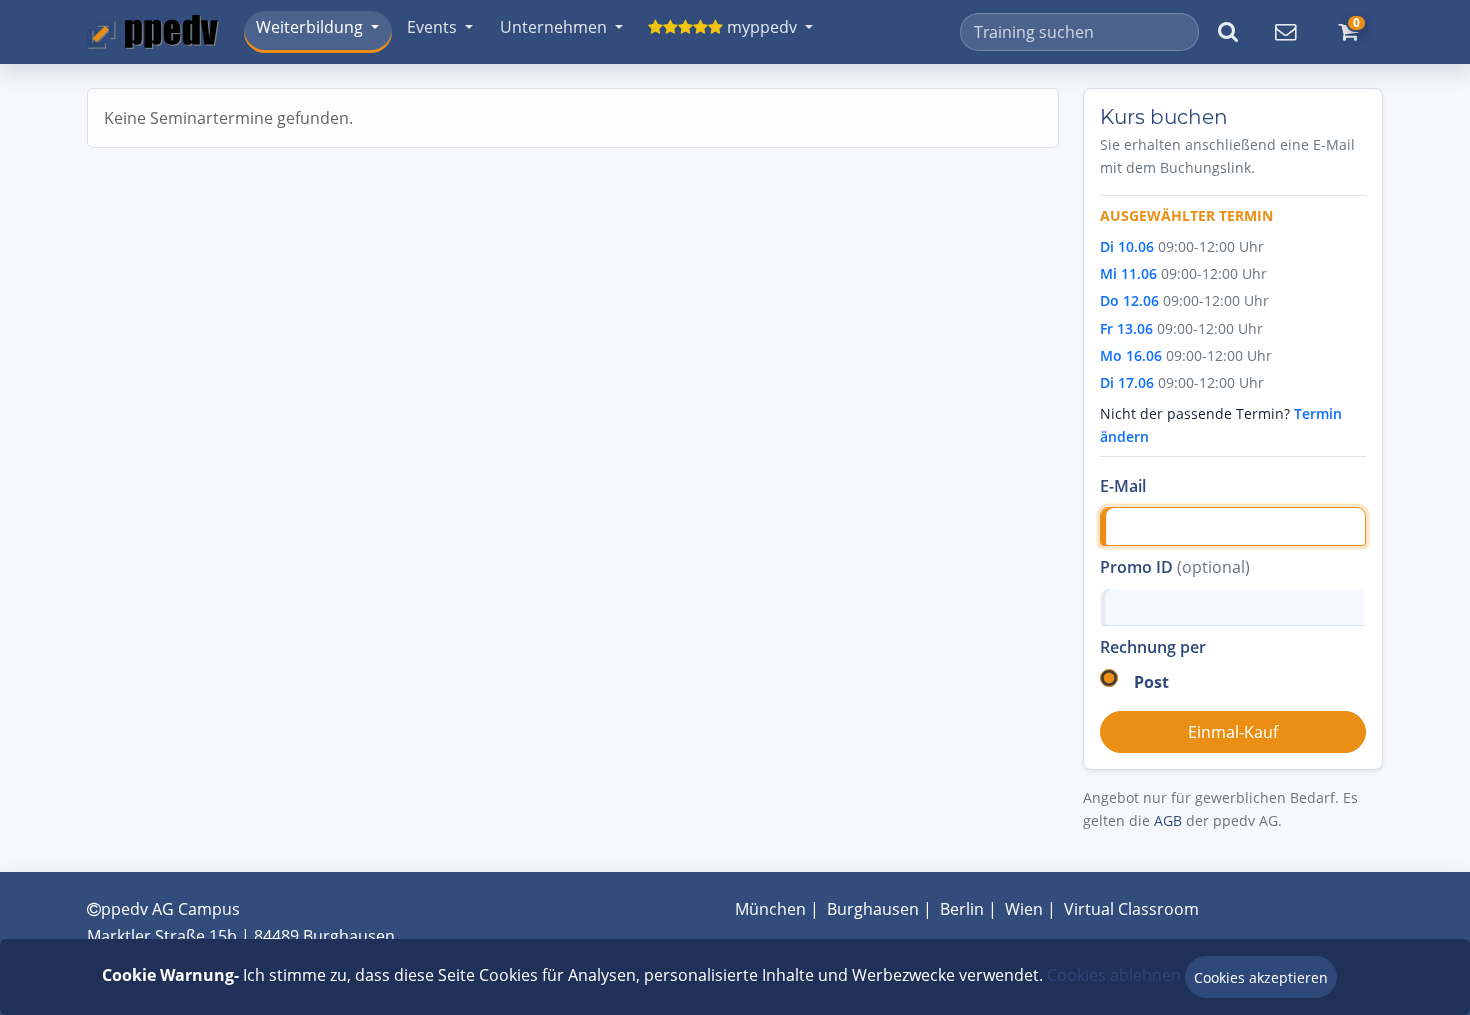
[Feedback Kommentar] (1285, 32)
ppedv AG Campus (170, 909)
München (770, 909)
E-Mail (1123, 486)
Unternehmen (553, 27)
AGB (1168, 820)
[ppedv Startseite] (153, 32)
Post (1151, 682)
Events (432, 27)
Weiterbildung (309, 27)
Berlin (962, 909)
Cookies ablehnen (1114, 975)
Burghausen (873, 909)
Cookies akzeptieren (1261, 977)
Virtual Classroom (1131, 909)
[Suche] (1228, 32)
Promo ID (1175, 567)
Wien (1024, 909)
